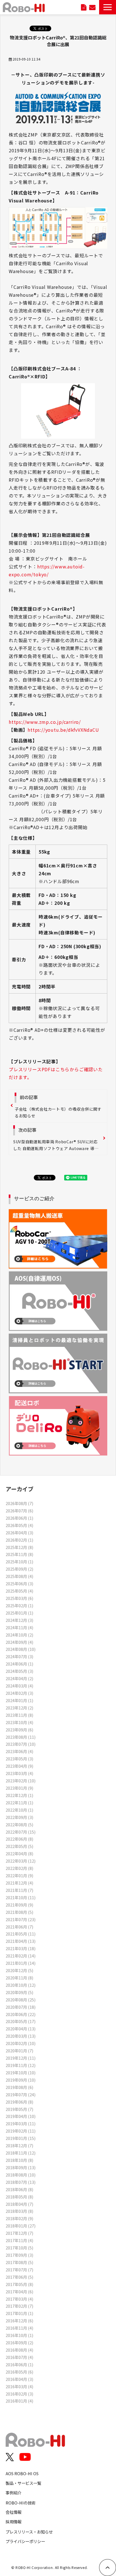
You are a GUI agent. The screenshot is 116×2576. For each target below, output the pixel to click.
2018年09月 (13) (21, 2167)
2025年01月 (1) (19, 1613)
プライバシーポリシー (25, 2541)
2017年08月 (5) (19, 2262)
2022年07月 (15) (21, 1832)
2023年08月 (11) (21, 1737)
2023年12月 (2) (19, 1708)
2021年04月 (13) (21, 1941)
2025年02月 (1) (19, 1605)
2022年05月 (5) (19, 1846)
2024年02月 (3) (19, 1693)
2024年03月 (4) (19, 1686)
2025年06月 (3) (19, 1583)
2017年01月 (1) (19, 2313)
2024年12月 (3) (19, 1620)
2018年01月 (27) (21, 2226)
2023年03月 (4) (19, 1773)
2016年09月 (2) (19, 2342)
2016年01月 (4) (19, 2401)
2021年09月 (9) (19, 1905)
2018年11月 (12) (21, 2153)
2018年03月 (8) (19, 2211)
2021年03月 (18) (21, 1948)
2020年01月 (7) (19, 2051)
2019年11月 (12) (21, 2065)
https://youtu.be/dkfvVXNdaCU (63, 730)
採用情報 (14, 2522)
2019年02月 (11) (21, 2131)
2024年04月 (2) (19, 1678)
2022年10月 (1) (19, 1810)
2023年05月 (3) (19, 1759)
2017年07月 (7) (19, 2270)
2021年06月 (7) (19, 1927)
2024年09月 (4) (19, 1642)
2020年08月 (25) (21, 2000)
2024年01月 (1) (19, 1700)
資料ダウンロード (84, 7)
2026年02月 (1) (19, 1540)
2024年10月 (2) (19, 1635)
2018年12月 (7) (19, 2145)
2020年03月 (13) (21, 2036)
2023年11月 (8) (19, 1715)
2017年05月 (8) (19, 2284)
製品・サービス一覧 (23, 2483)
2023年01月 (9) (19, 1788)
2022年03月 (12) (21, 1861)
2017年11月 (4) (19, 2240)
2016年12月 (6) (19, 2321)
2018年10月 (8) (19, 2160)
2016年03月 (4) (19, 2386)
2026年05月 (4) (19, 1525)
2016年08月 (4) (19, 2350)
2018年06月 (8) (19, 2189)
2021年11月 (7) (19, 1890)
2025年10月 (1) (19, 1562)
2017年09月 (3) (19, 2255)
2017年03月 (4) (19, 2299)
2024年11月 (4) (19, 1627)
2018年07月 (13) (21, 2182)
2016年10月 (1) (19, 2335)
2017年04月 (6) (19, 2292)
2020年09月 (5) (19, 1992)
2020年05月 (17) (21, 2021)
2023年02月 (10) (21, 1781)
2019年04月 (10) (21, 2116)
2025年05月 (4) (19, 1591)
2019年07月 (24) (21, 2094)
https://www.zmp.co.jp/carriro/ (45, 722)
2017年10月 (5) (19, 2248)
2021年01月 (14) (21, 1963)
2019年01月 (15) (21, 2138)
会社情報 (14, 2512)
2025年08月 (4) (19, 1576)
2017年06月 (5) (19, 2277)
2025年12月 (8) (19, 1547)
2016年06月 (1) (19, 2364)
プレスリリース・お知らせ (29, 2532)
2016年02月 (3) (19, 2394)
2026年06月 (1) (19, 1518)
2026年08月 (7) (19, 1503)
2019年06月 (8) (19, 2102)
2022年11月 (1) (19, 1802)
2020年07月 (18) (21, 2007)
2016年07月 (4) (19, 2357)
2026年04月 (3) (19, 1533)
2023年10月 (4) (19, 1722)
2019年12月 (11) (21, 2058)
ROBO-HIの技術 (21, 2503)
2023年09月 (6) (19, 1730)
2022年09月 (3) (19, 1817)
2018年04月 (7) (19, 2204)
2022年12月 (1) (19, 1795)
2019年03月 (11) (21, 2123)
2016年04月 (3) (19, 2379)
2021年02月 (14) (21, 1956)
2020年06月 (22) (21, 2014)
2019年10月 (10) (21, 2072)
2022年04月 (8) (19, 1853)
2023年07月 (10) (21, 1744)
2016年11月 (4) (19, 2328)
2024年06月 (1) (19, 1664)
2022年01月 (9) (19, 1875)
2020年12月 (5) (19, 1970)
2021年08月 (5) (19, 1912)
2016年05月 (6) (19, 2372)
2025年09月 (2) (19, 1569)
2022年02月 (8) (19, 1868)
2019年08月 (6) (19, 2087)
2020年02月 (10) (21, 2043)
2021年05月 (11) (21, 1934)
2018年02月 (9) (19, 2218)
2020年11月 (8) (19, 1978)
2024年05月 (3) (19, 1671)
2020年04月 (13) (21, 2029)
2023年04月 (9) (19, 1766)
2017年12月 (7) (19, 2233)
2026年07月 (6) (19, 1511)
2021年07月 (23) (21, 1919)
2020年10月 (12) (21, 1985)
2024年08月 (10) (21, 1649)
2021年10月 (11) (21, 1897)
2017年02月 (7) (19, 2306)
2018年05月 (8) (19, 2197)
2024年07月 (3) (19, 1656)
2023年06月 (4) (19, 1751)
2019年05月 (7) (19, 2109)
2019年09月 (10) (21, 2080)
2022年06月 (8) (19, 1839)
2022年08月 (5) (19, 1824)
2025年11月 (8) (19, 1554)
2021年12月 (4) (19, 1883)
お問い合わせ (92, 7)
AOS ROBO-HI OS (22, 2473)
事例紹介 (14, 2493)
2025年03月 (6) (19, 1598)
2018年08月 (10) (21, 2175)
